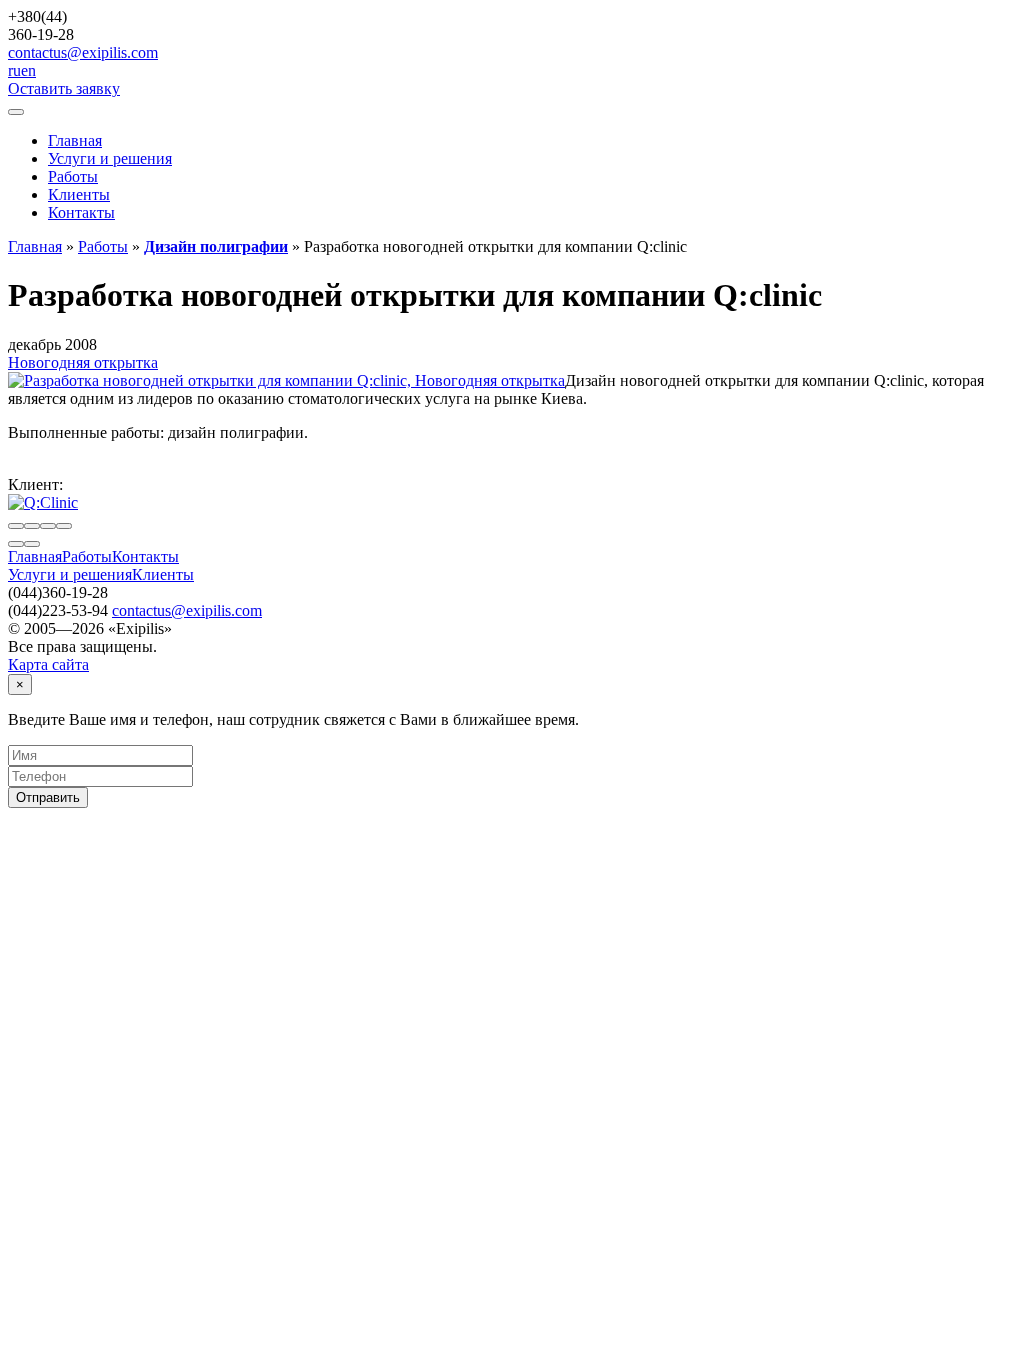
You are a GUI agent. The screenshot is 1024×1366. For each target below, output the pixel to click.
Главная (75, 140)
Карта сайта (48, 664)
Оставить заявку (64, 88)
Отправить (48, 797)
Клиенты (79, 194)
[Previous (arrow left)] (16, 544)
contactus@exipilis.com (83, 52)
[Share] (32, 526)
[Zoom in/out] (64, 526)
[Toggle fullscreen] (48, 526)
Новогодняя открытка (83, 362)
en (28, 70)
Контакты (81, 212)
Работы (73, 176)
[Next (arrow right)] (32, 544)
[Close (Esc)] (16, 526)
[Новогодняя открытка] (286, 380)
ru (14, 70)
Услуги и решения (110, 158)
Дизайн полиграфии (216, 246)
